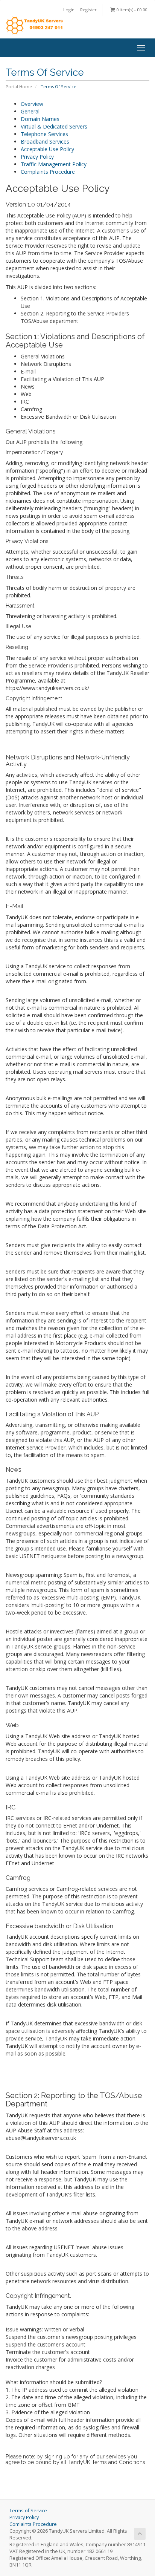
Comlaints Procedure (33, 2524)
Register (88, 10)
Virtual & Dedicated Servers (54, 126)
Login (69, 10)
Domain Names (40, 119)
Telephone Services (44, 134)
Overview (32, 104)
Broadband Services (45, 142)
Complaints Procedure (48, 172)
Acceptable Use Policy (47, 149)
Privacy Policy (37, 157)
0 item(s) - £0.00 (131, 10)
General (30, 111)
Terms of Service (28, 2511)
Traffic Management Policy (54, 164)
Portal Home (19, 86)
